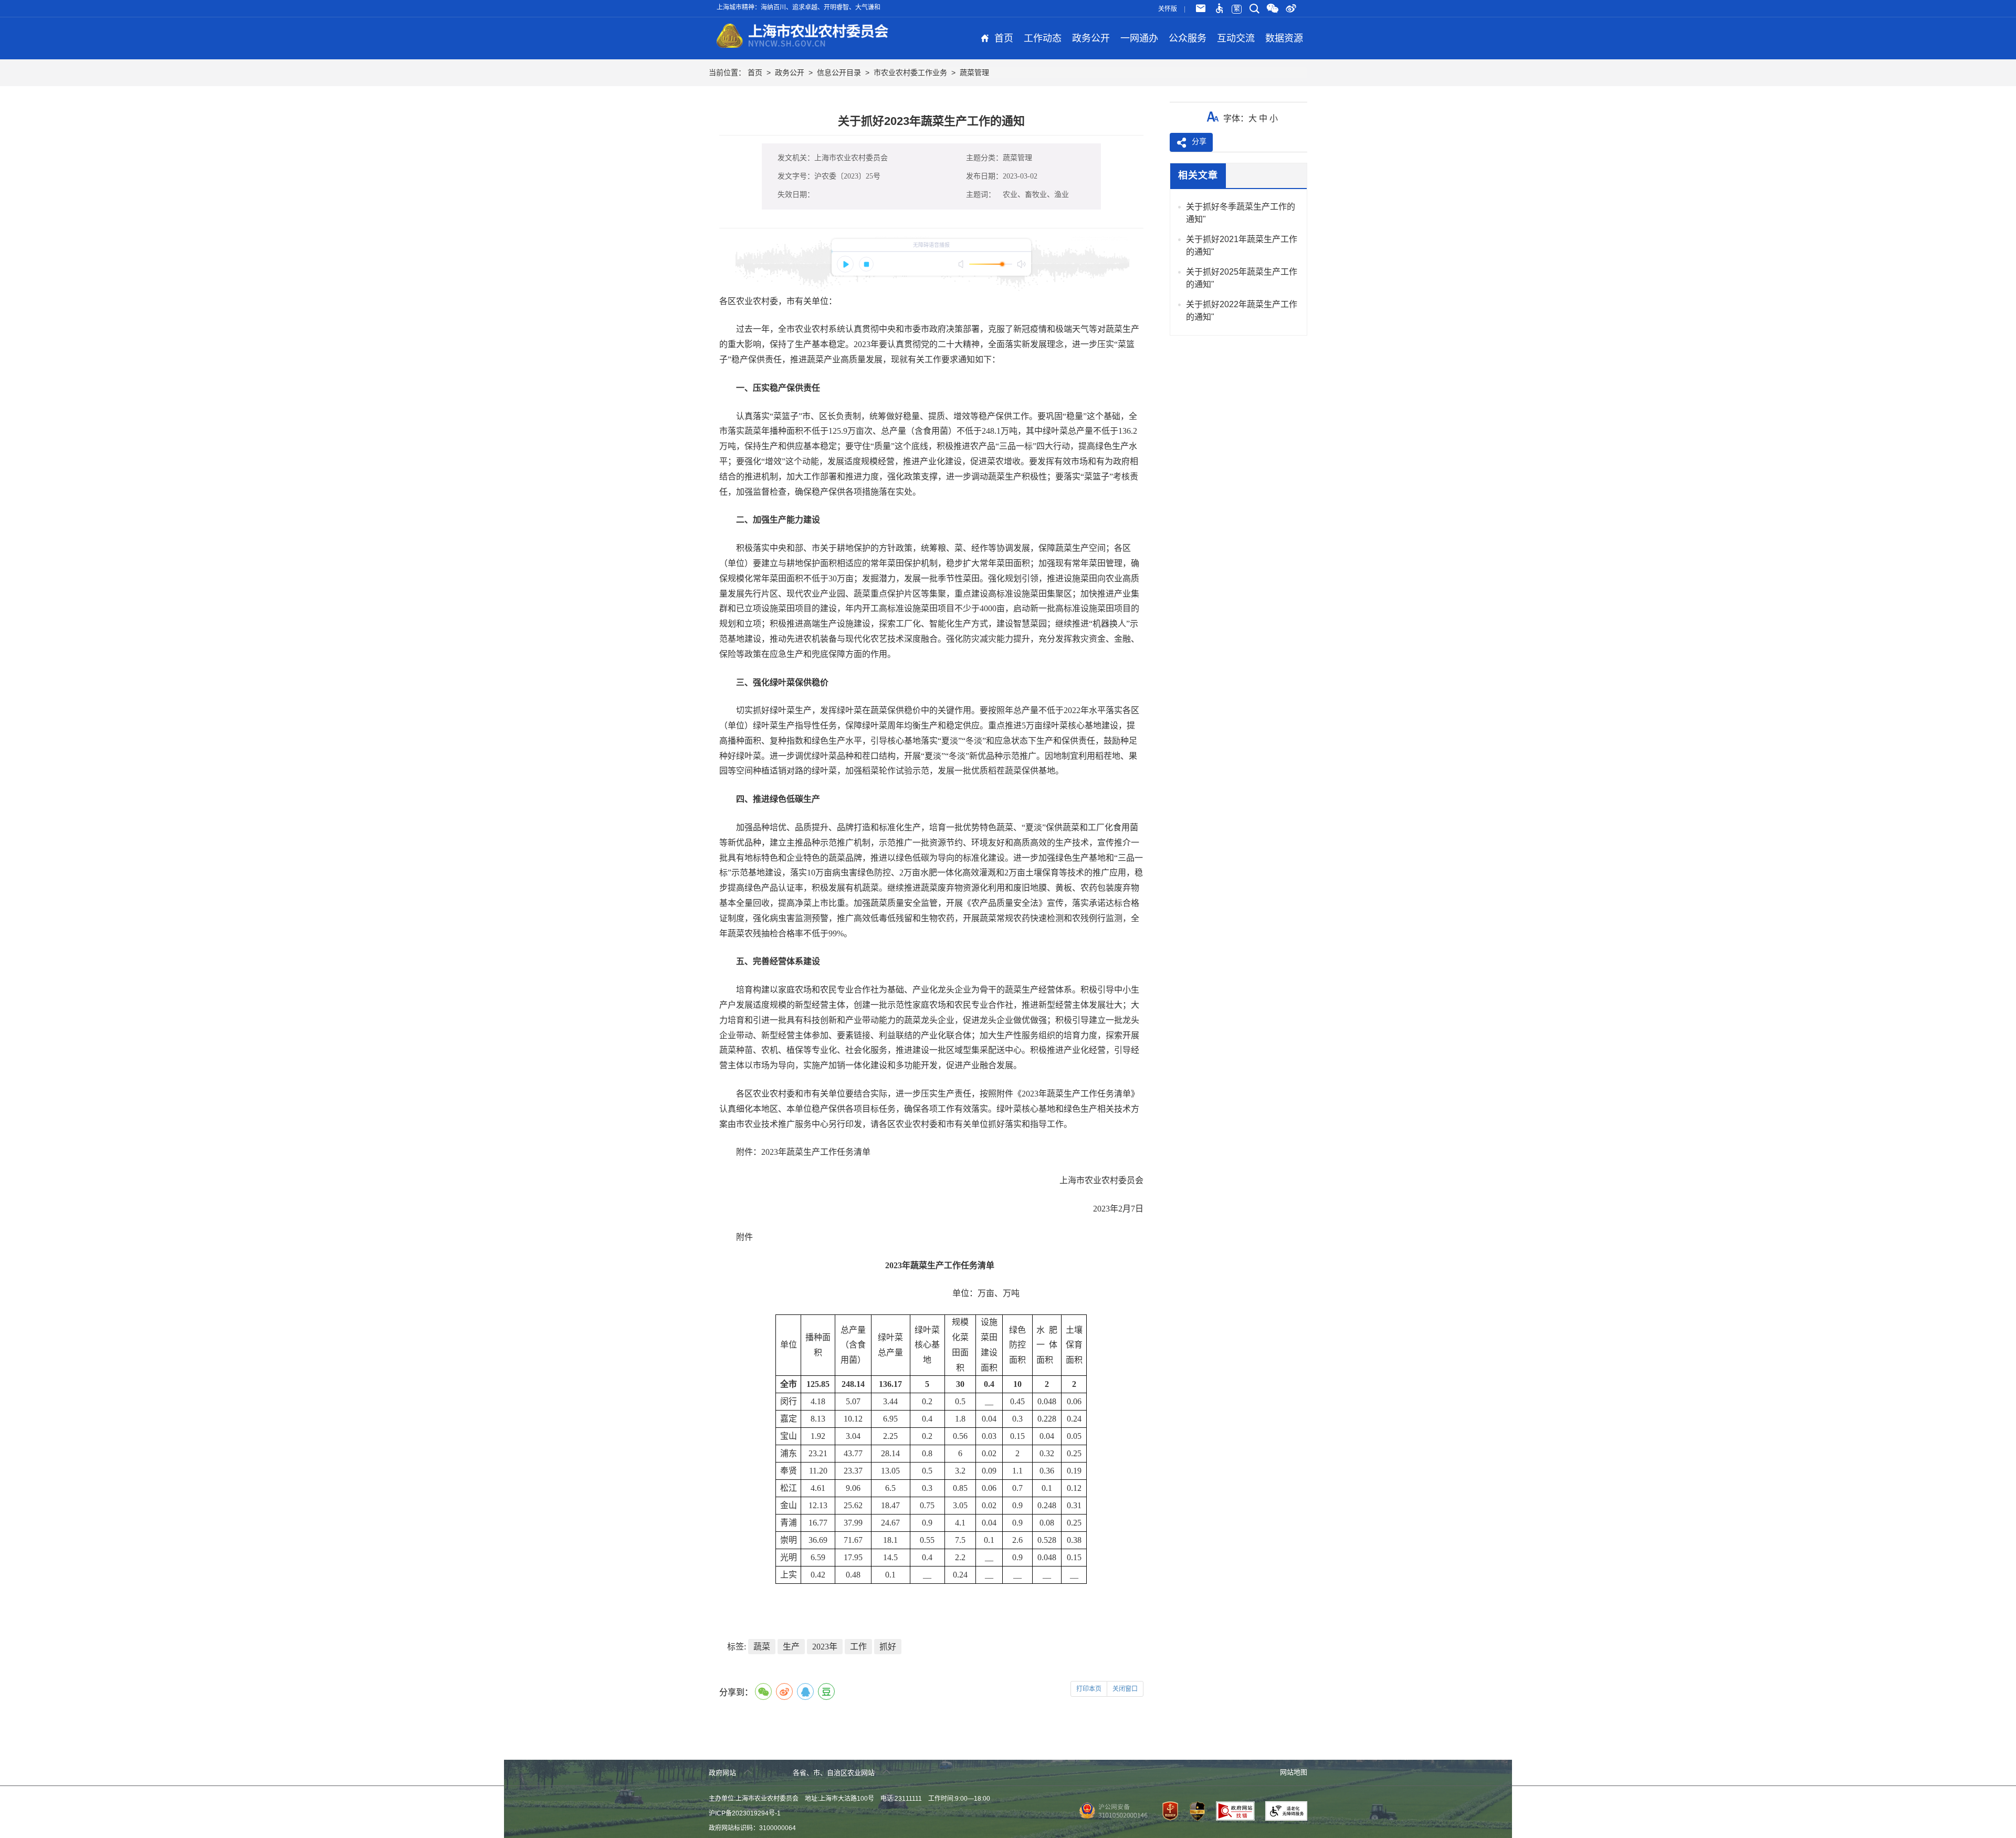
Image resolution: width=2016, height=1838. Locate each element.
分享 (1199, 141)
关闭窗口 (1125, 1689)
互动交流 (1236, 38)
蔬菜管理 (974, 72)
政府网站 (723, 1773)
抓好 (888, 1647)
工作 (858, 1647)
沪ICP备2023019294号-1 (745, 1813)
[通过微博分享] (784, 1691)
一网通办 (1139, 38)
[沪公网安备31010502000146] (1111, 1811)
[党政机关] (1166, 1811)
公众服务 (1188, 38)
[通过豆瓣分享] (826, 1691)
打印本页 (1089, 1689)
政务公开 (1091, 38)
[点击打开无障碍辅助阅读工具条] (1219, 9)
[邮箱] (1201, 9)
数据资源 (1284, 38)
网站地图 (1294, 1772)
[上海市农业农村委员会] (803, 34)
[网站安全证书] (1193, 1811)
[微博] (1291, 9)
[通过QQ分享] (805, 1691)
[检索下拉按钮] (1254, 9)
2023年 (825, 1647)
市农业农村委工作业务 (910, 72)
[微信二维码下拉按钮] (1273, 9)
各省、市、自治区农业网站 (835, 1773)
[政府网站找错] (1231, 1811)
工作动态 (1043, 38)
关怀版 (1168, 9)
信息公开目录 (839, 72)
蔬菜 (762, 1647)
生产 (791, 1647)
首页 (1004, 38)
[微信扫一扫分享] (763, 1691)
